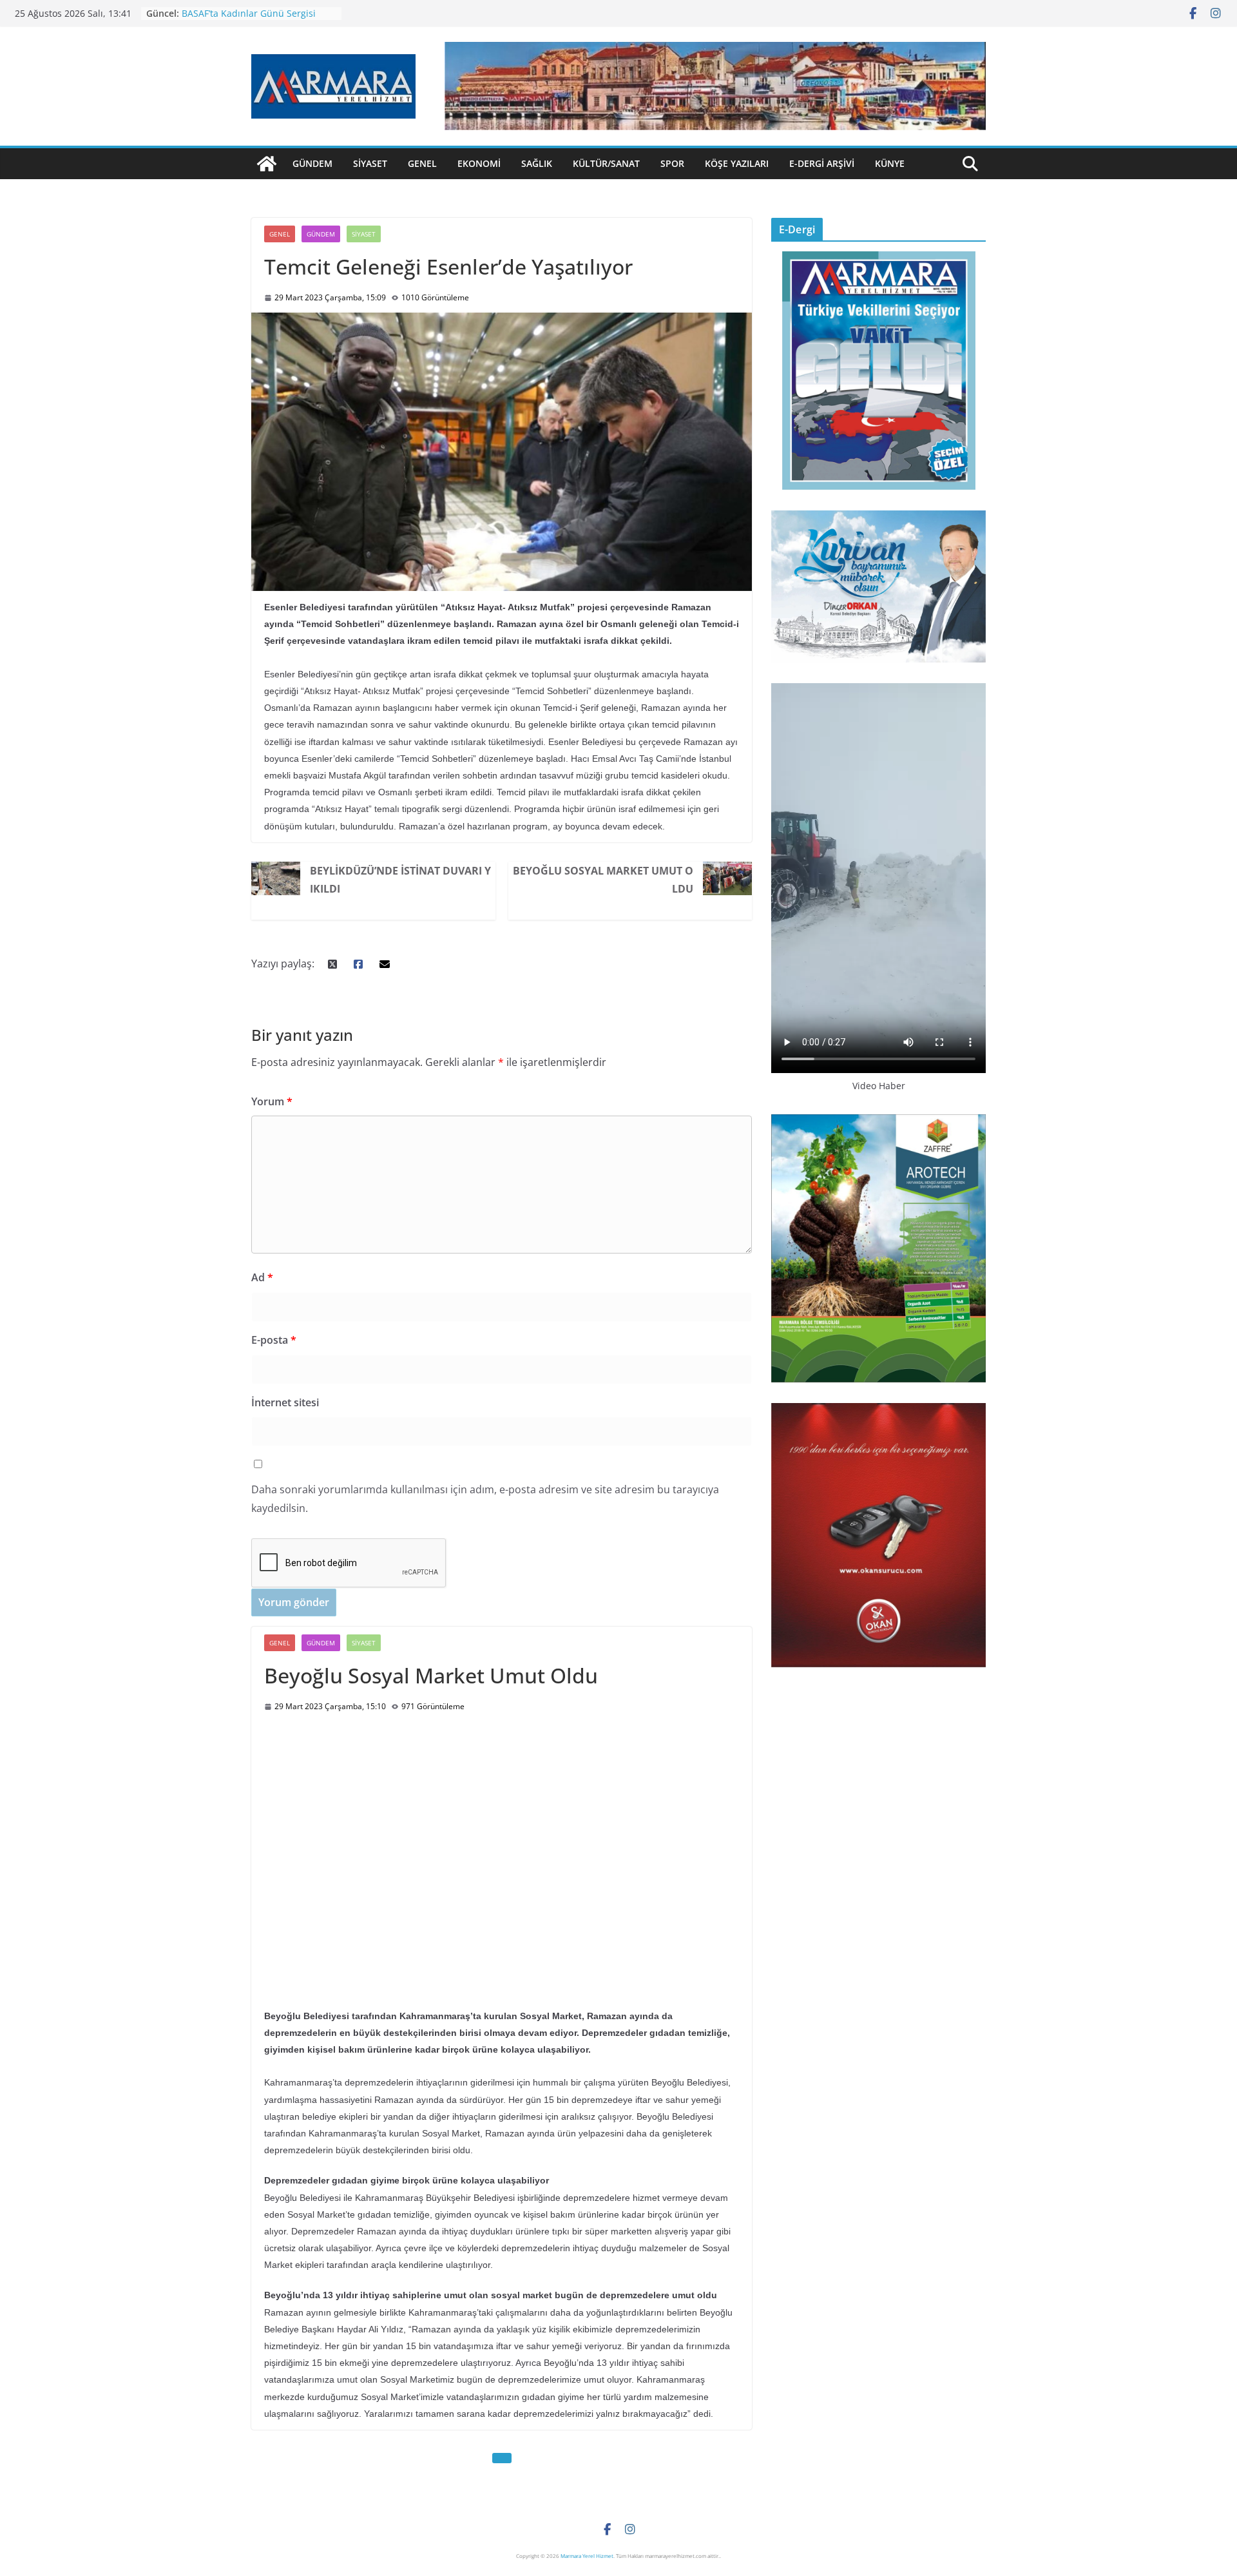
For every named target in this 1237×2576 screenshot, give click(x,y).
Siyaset (370, 163)
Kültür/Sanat (606, 163)
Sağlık (537, 163)
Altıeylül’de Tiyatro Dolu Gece (245, 13)
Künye (890, 163)
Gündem (312, 163)
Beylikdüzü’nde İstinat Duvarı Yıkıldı (400, 880)
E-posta (274, 1340)
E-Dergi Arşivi (822, 163)
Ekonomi (479, 163)
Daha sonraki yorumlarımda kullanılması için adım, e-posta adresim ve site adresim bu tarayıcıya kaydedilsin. (485, 1499)
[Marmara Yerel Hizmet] (267, 164)
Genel (422, 163)
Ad (262, 1277)
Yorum (272, 1101)
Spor (672, 163)
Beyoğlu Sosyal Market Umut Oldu (603, 880)
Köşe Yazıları (737, 163)
